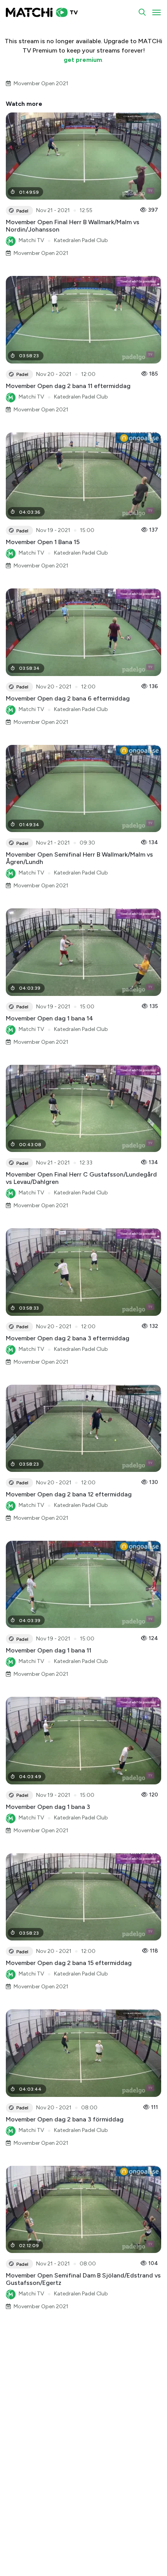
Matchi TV (31, 240)
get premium (83, 60)
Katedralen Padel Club (81, 240)
